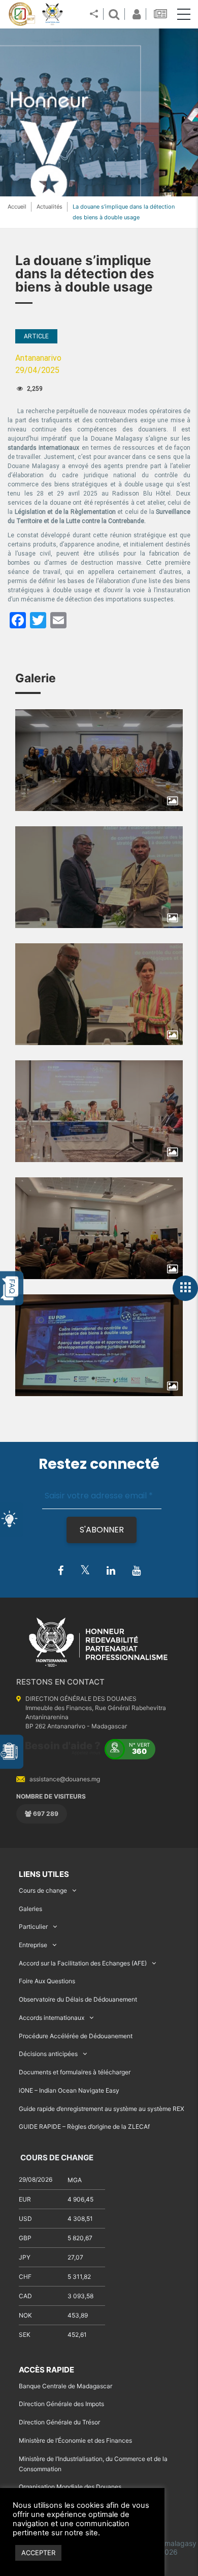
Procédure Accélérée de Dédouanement (76, 2036)
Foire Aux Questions (47, 1981)
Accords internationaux (52, 2018)
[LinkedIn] (111, 1571)
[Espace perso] (135, 14)
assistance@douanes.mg (65, 1779)
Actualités (49, 207)
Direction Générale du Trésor (59, 2422)
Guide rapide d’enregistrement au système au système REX (102, 2109)
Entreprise (33, 1945)
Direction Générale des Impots (61, 2404)
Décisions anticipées (48, 2054)
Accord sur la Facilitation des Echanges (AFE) (83, 1963)
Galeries (30, 1909)
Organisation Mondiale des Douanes (70, 2487)
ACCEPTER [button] (38, 2553)
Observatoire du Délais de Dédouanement (78, 1999)
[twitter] (85, 1570)
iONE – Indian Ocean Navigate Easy (69, 2090)
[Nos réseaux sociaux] (94, 14)
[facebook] (61, 1571)
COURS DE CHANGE (56, 2158)
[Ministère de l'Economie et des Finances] (22, 14)
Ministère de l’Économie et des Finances (75, 2440)
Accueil (17, 207)
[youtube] (136, 1571)
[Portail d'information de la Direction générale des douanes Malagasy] (53, 14)
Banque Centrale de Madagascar (65, 2386)
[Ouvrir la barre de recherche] (114, 14)
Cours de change (43, 1890)
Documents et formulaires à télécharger (75, 2072)
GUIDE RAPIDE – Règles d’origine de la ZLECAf (84, 2126)
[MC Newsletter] (161, 14)
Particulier (33, 1927)
